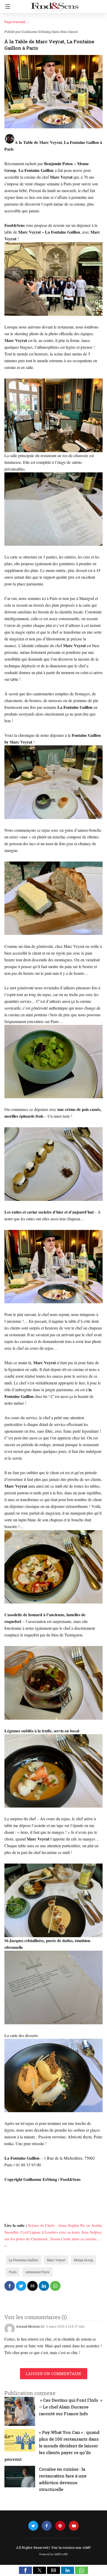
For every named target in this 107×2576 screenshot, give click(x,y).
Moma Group (83, 2260)
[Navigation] (6, 6)
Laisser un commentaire (54, 2374)
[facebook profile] (47, 2526)
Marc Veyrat (56, 2260)
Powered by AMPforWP (54, 2554)
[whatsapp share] (55, 2286)
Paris (13, 2272)
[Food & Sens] (55, 5)
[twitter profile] (33, 2526)
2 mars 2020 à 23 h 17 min (65, 2326)
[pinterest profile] (60, 2526)
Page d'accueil (15, 22)
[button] (25, 2570)
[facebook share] (10, 2286)
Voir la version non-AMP (71, 2547)
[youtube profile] (74, 2526)
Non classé (69, 32)
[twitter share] (21, 2286)
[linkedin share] (44, 2286)
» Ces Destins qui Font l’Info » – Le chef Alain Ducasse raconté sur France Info (71, 2407)
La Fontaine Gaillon (24, 2260)
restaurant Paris (37, 2272)
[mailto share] (32, 2286)
